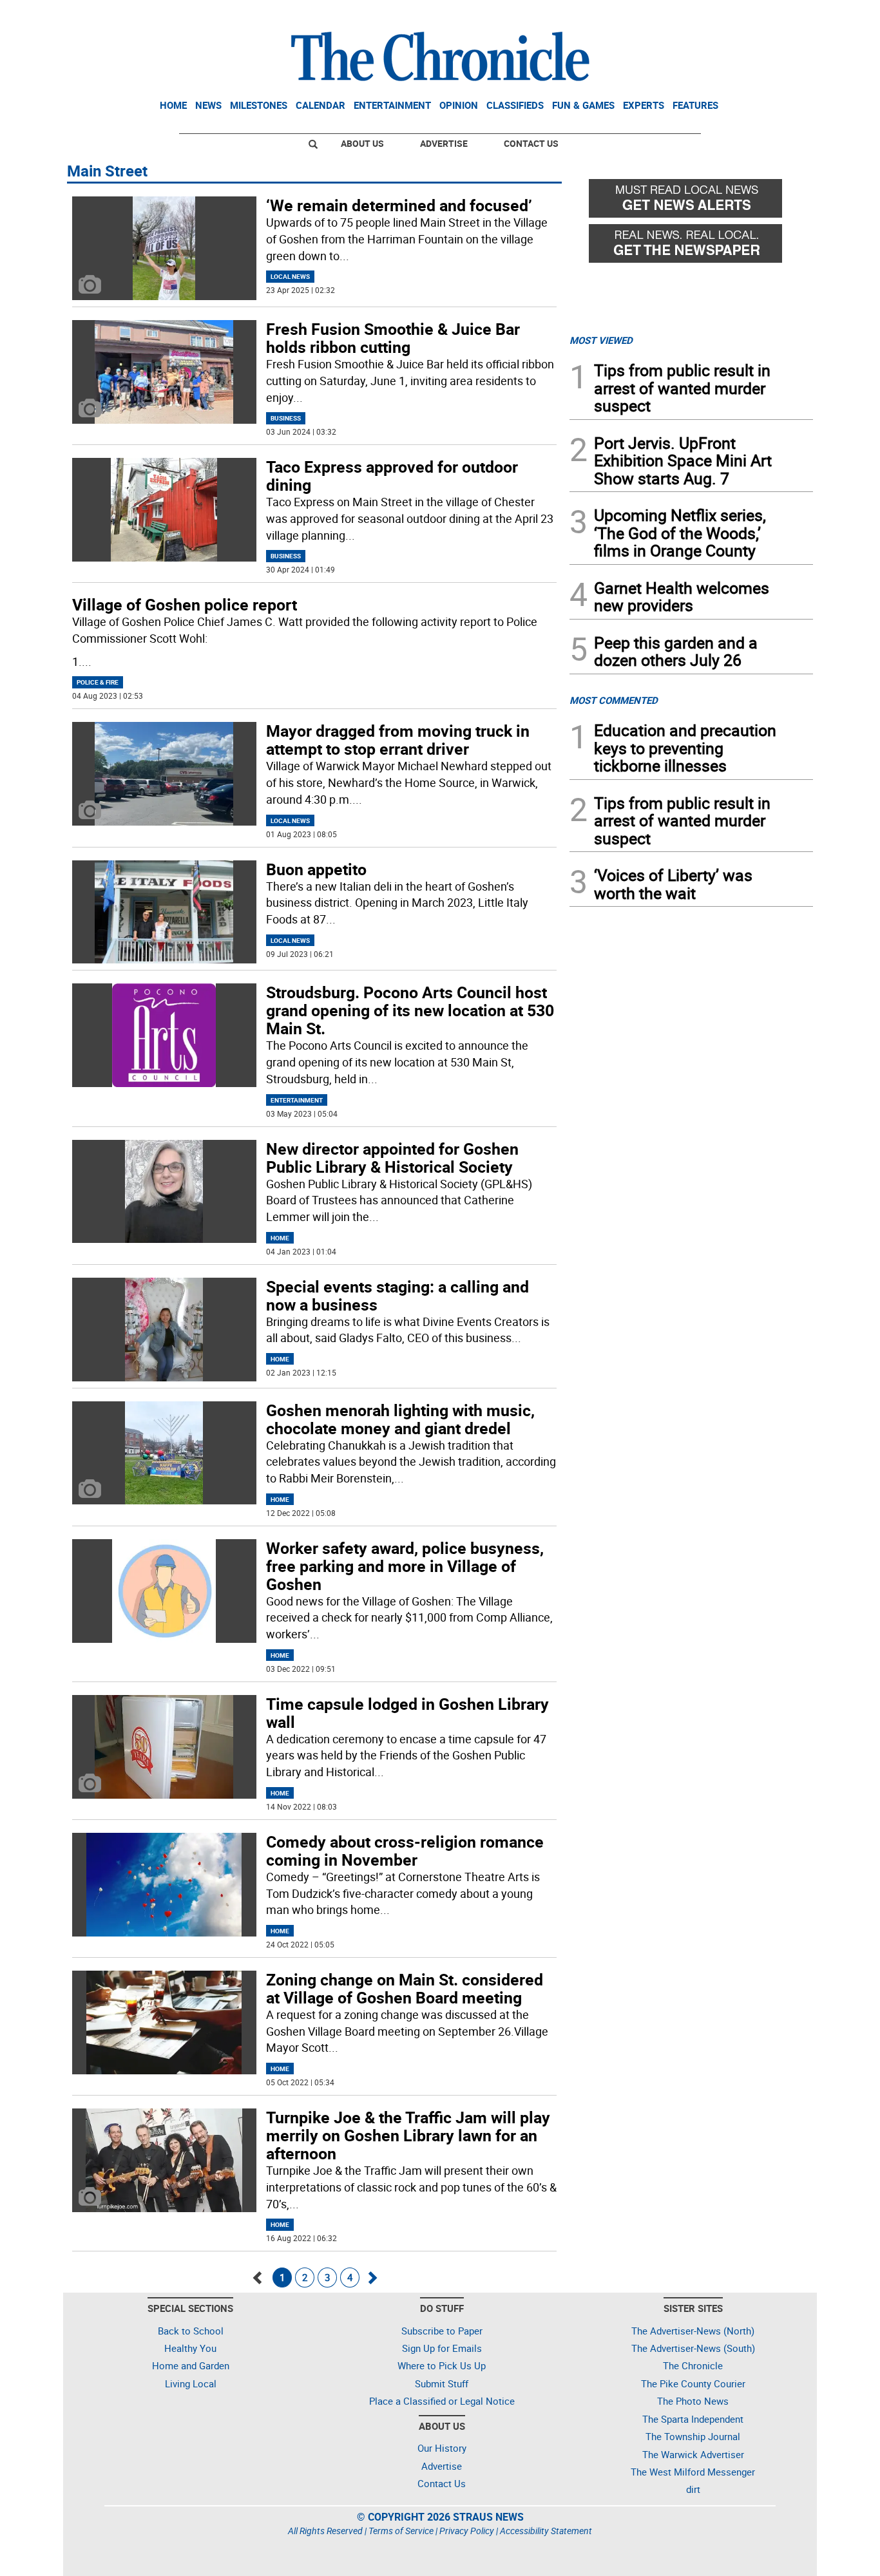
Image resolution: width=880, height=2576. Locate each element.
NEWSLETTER (709, 15)
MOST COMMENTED (614, 700)
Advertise (444, 143)
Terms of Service (401, 2531)
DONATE (782, 15)
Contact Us (531, 143)
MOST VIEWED (601, 340)
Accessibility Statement (546, 2531)
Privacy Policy (467, 2531)
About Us (362, 143)
